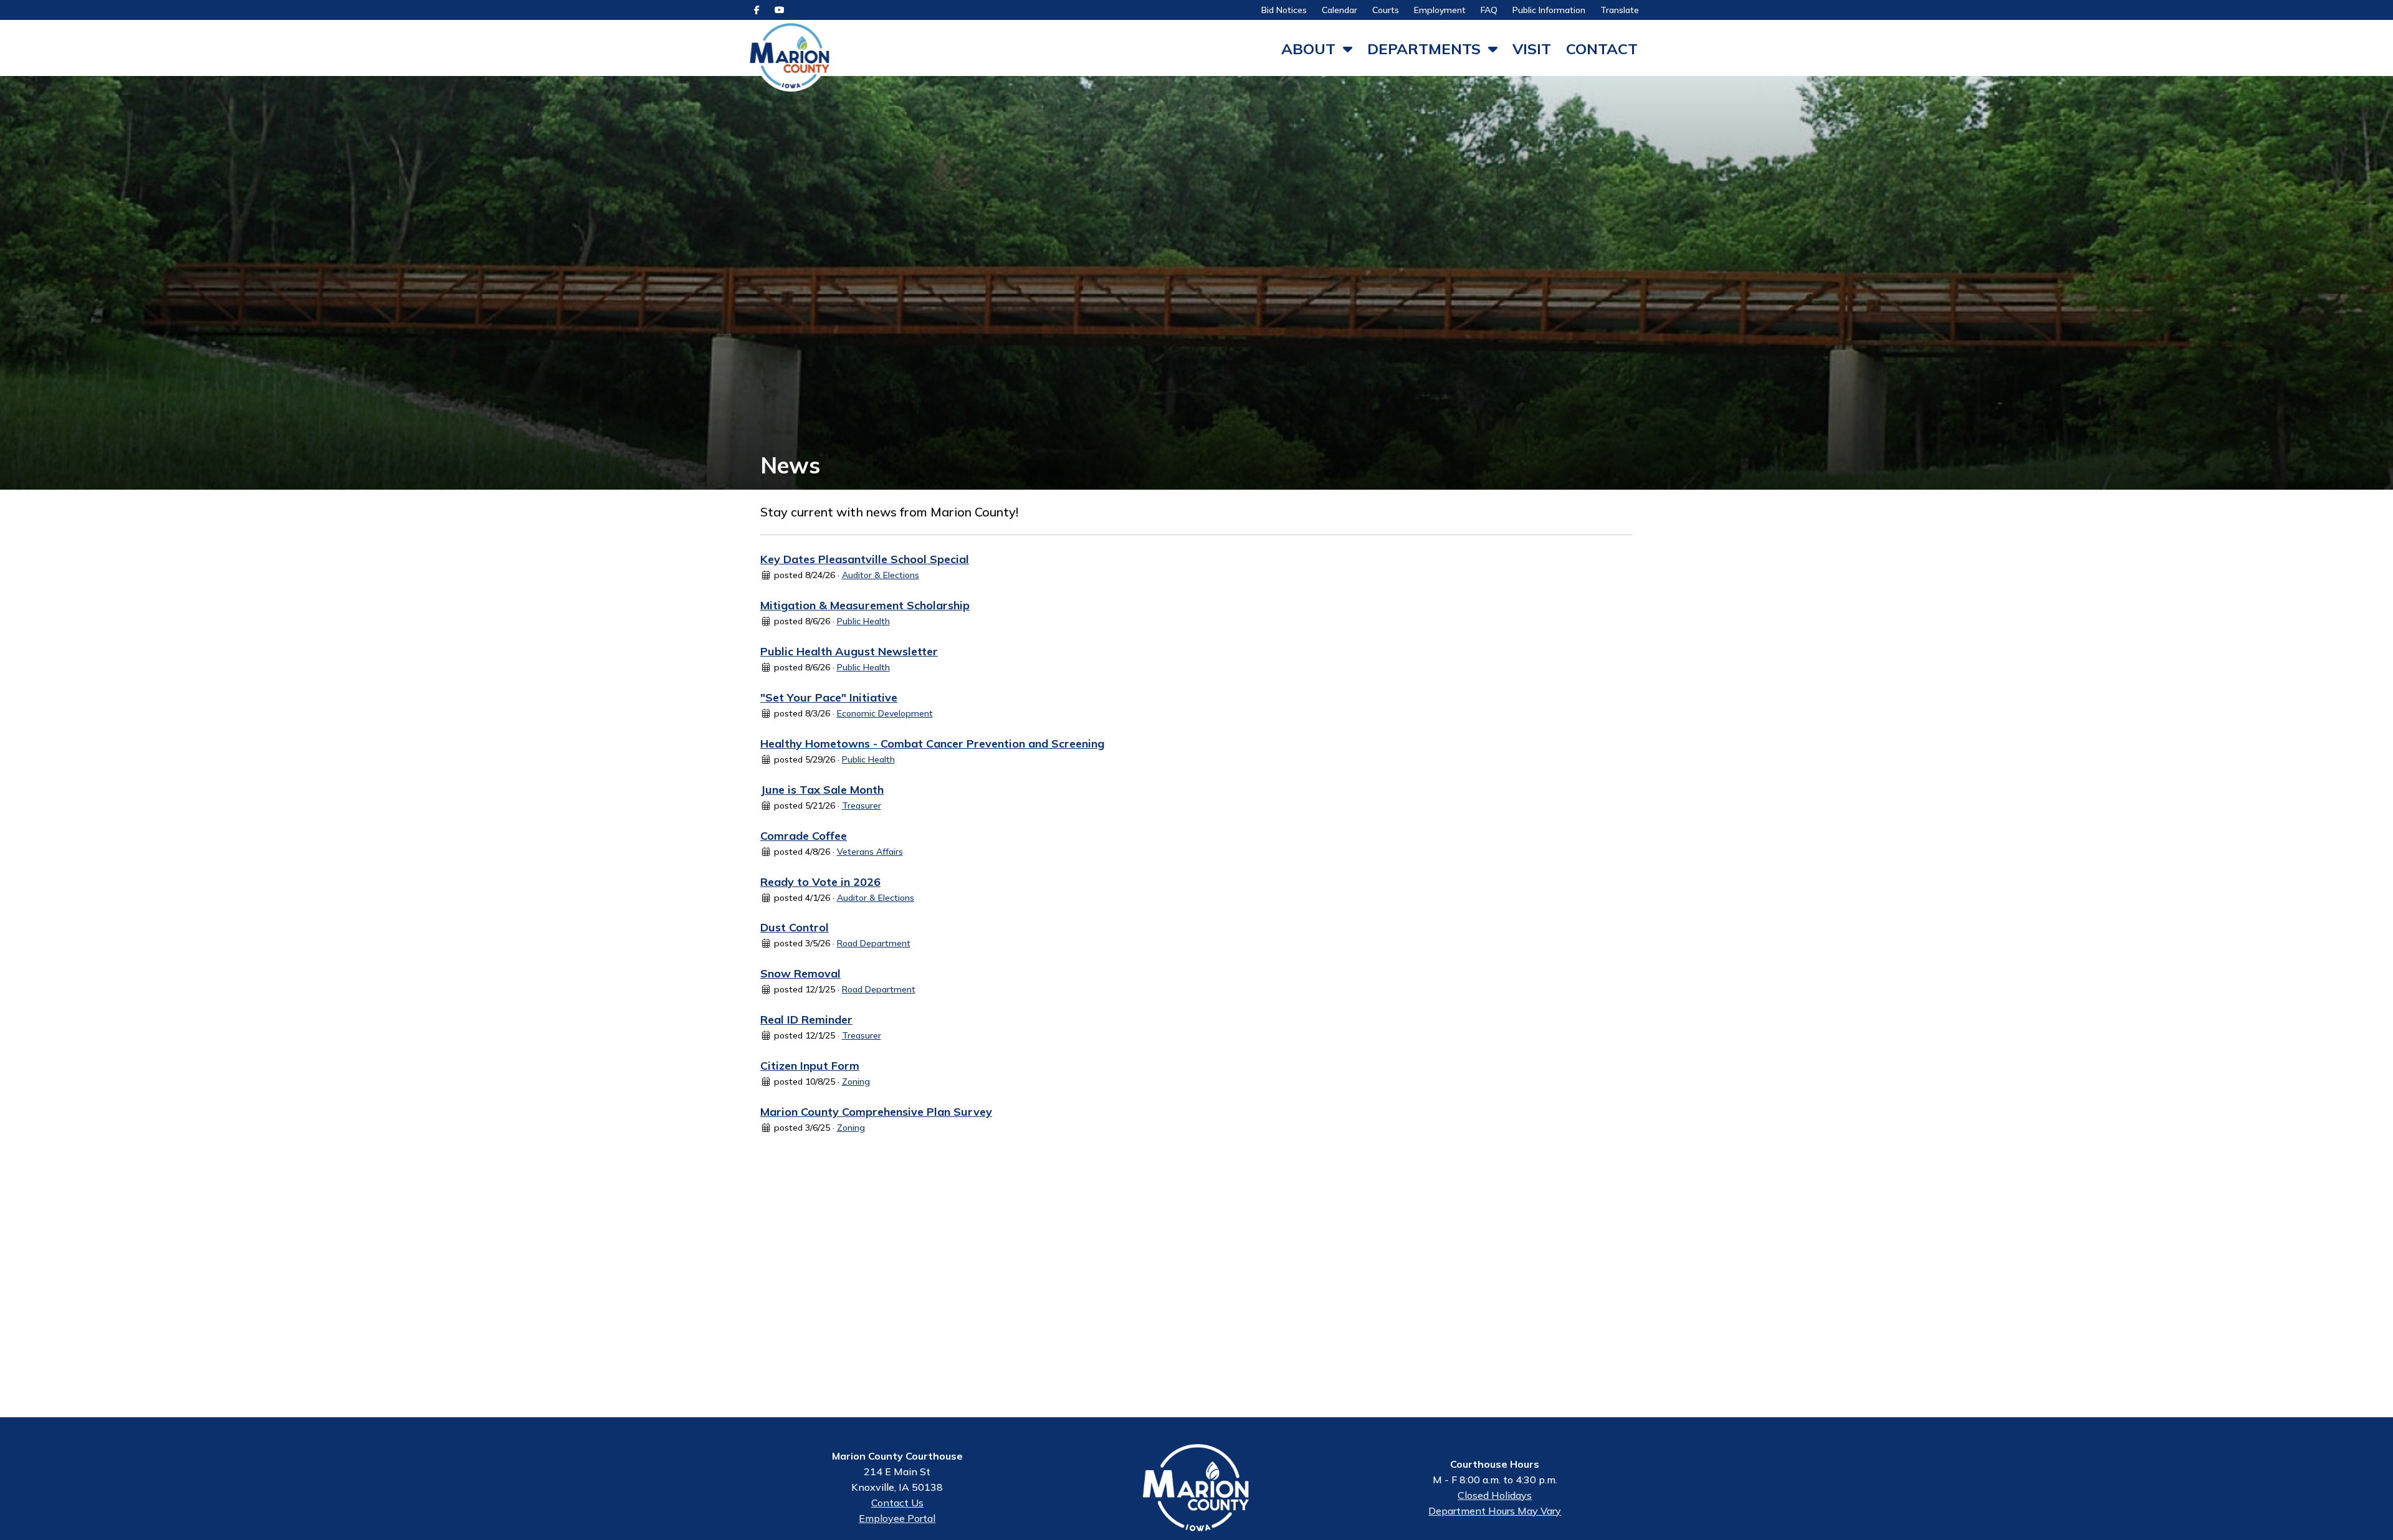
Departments (1424, 49)
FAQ (1489, 10)
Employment (1440, 10)
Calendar (1340, 10)
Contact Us (897, 1503)
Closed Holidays (1495, 1495)
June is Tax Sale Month (822, 790)
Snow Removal (800, 973)
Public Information (1549, 10)
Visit (1532, 49)
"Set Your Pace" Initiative (829, 697)
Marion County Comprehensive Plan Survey (876, 1112)
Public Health (863, 621)
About (1308, 49)
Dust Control (795, 927)
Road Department (874, 943)
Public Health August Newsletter (849, 651)
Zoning (856, 1081)
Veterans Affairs (870, 852)
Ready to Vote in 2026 (820, 882)
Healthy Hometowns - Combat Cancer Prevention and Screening (932, 744)
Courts (1386, 10)
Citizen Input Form (810, 1066)
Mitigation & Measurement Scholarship (865, 605)
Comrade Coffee (804, 836)
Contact (1602, 49)
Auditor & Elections (881, 575)
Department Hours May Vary (1495, 1511)
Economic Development (885, 713)
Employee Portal (897, 1518)
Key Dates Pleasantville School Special (865, 559)
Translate (1620, 10)
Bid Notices (1284, 10)
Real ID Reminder (806, 1020)
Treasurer (862, 806)
